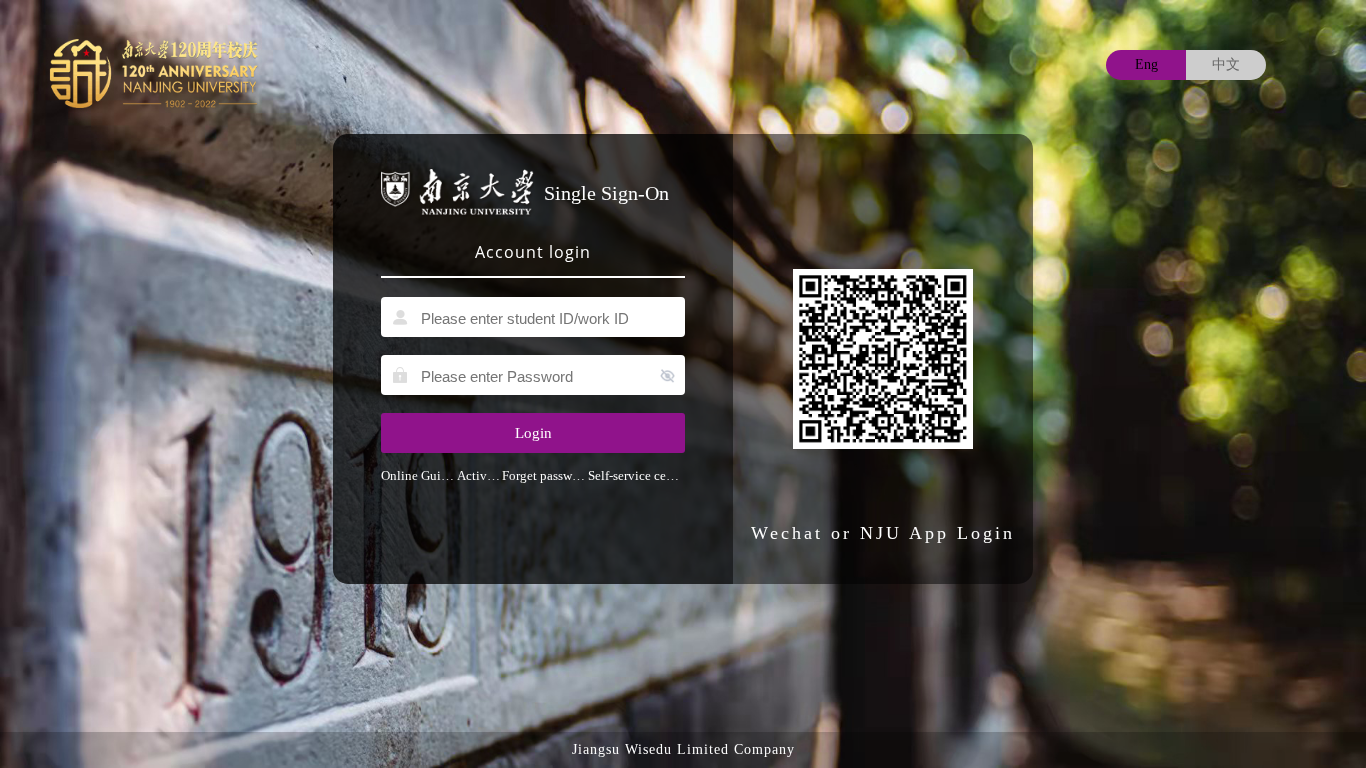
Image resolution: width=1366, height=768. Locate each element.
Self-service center (636, 475)
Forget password (545, 475)
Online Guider (419, 475)
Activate (479, 475)
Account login (533, 252)
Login (533, 433)
